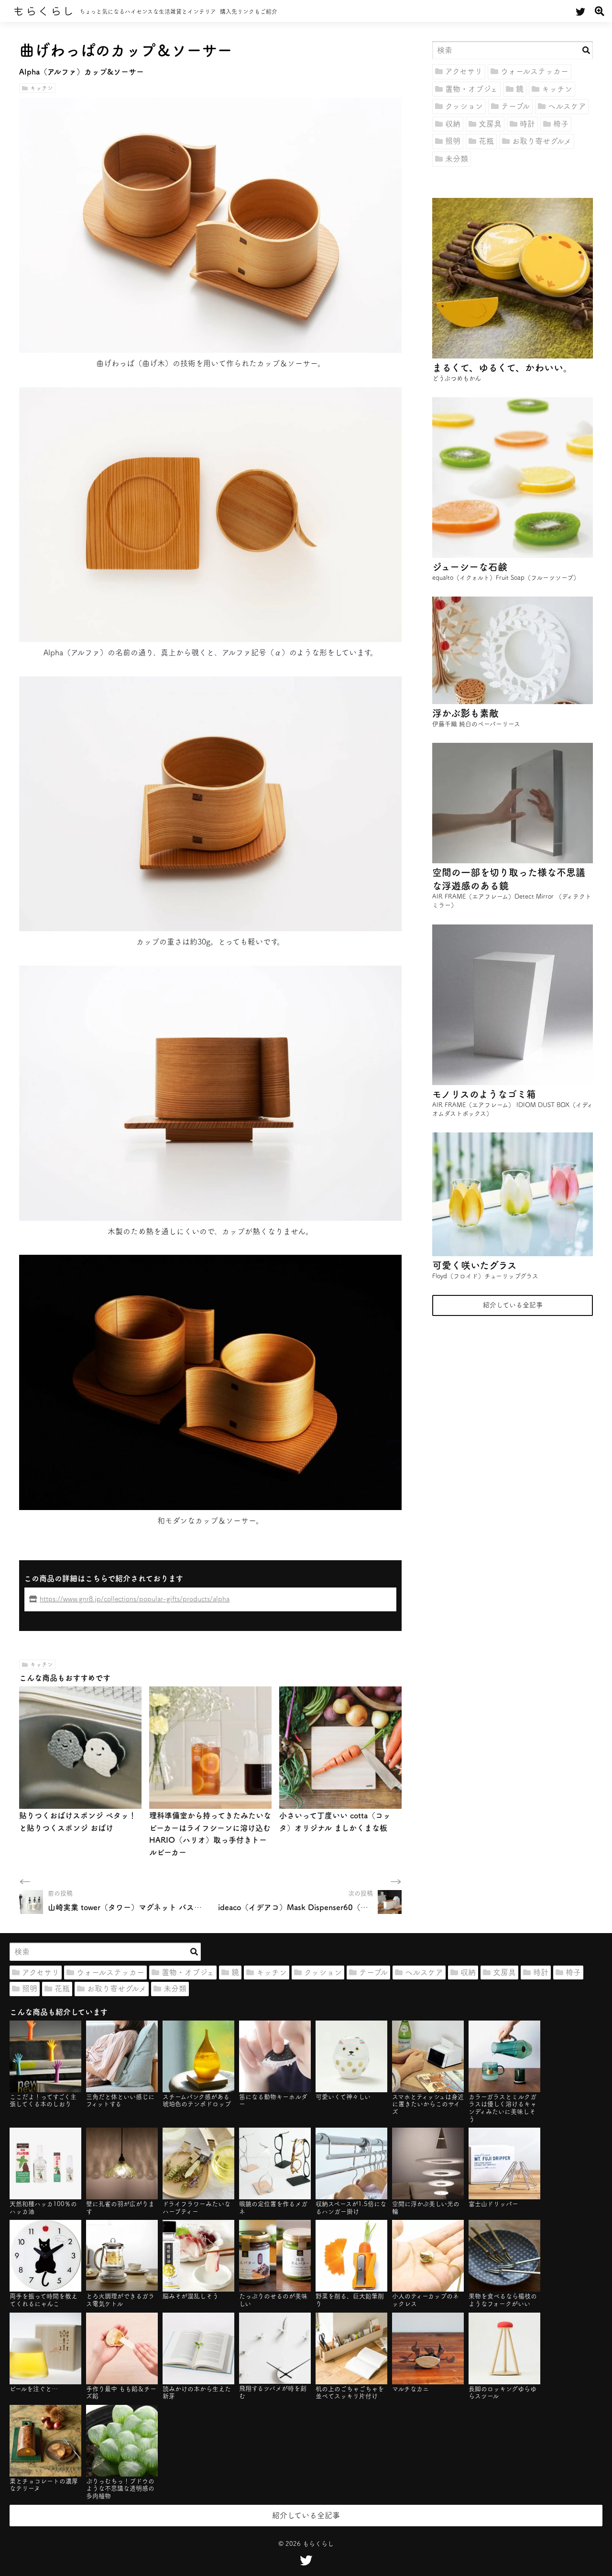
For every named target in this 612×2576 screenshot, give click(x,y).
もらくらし (44, 11)
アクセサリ (464, 71)
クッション (464, 106)
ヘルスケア (567, 106)
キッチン (42, 88)
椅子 (561, 124)
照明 (453, 141)
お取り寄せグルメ (542, 141)
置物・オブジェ (471, 89)
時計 (527, 124)
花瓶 (486, 141)
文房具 (490, 124)
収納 (453, 124)
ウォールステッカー (535, 71)
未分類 (457, 159)
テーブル (515, 106)
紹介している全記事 (513, 1305)
